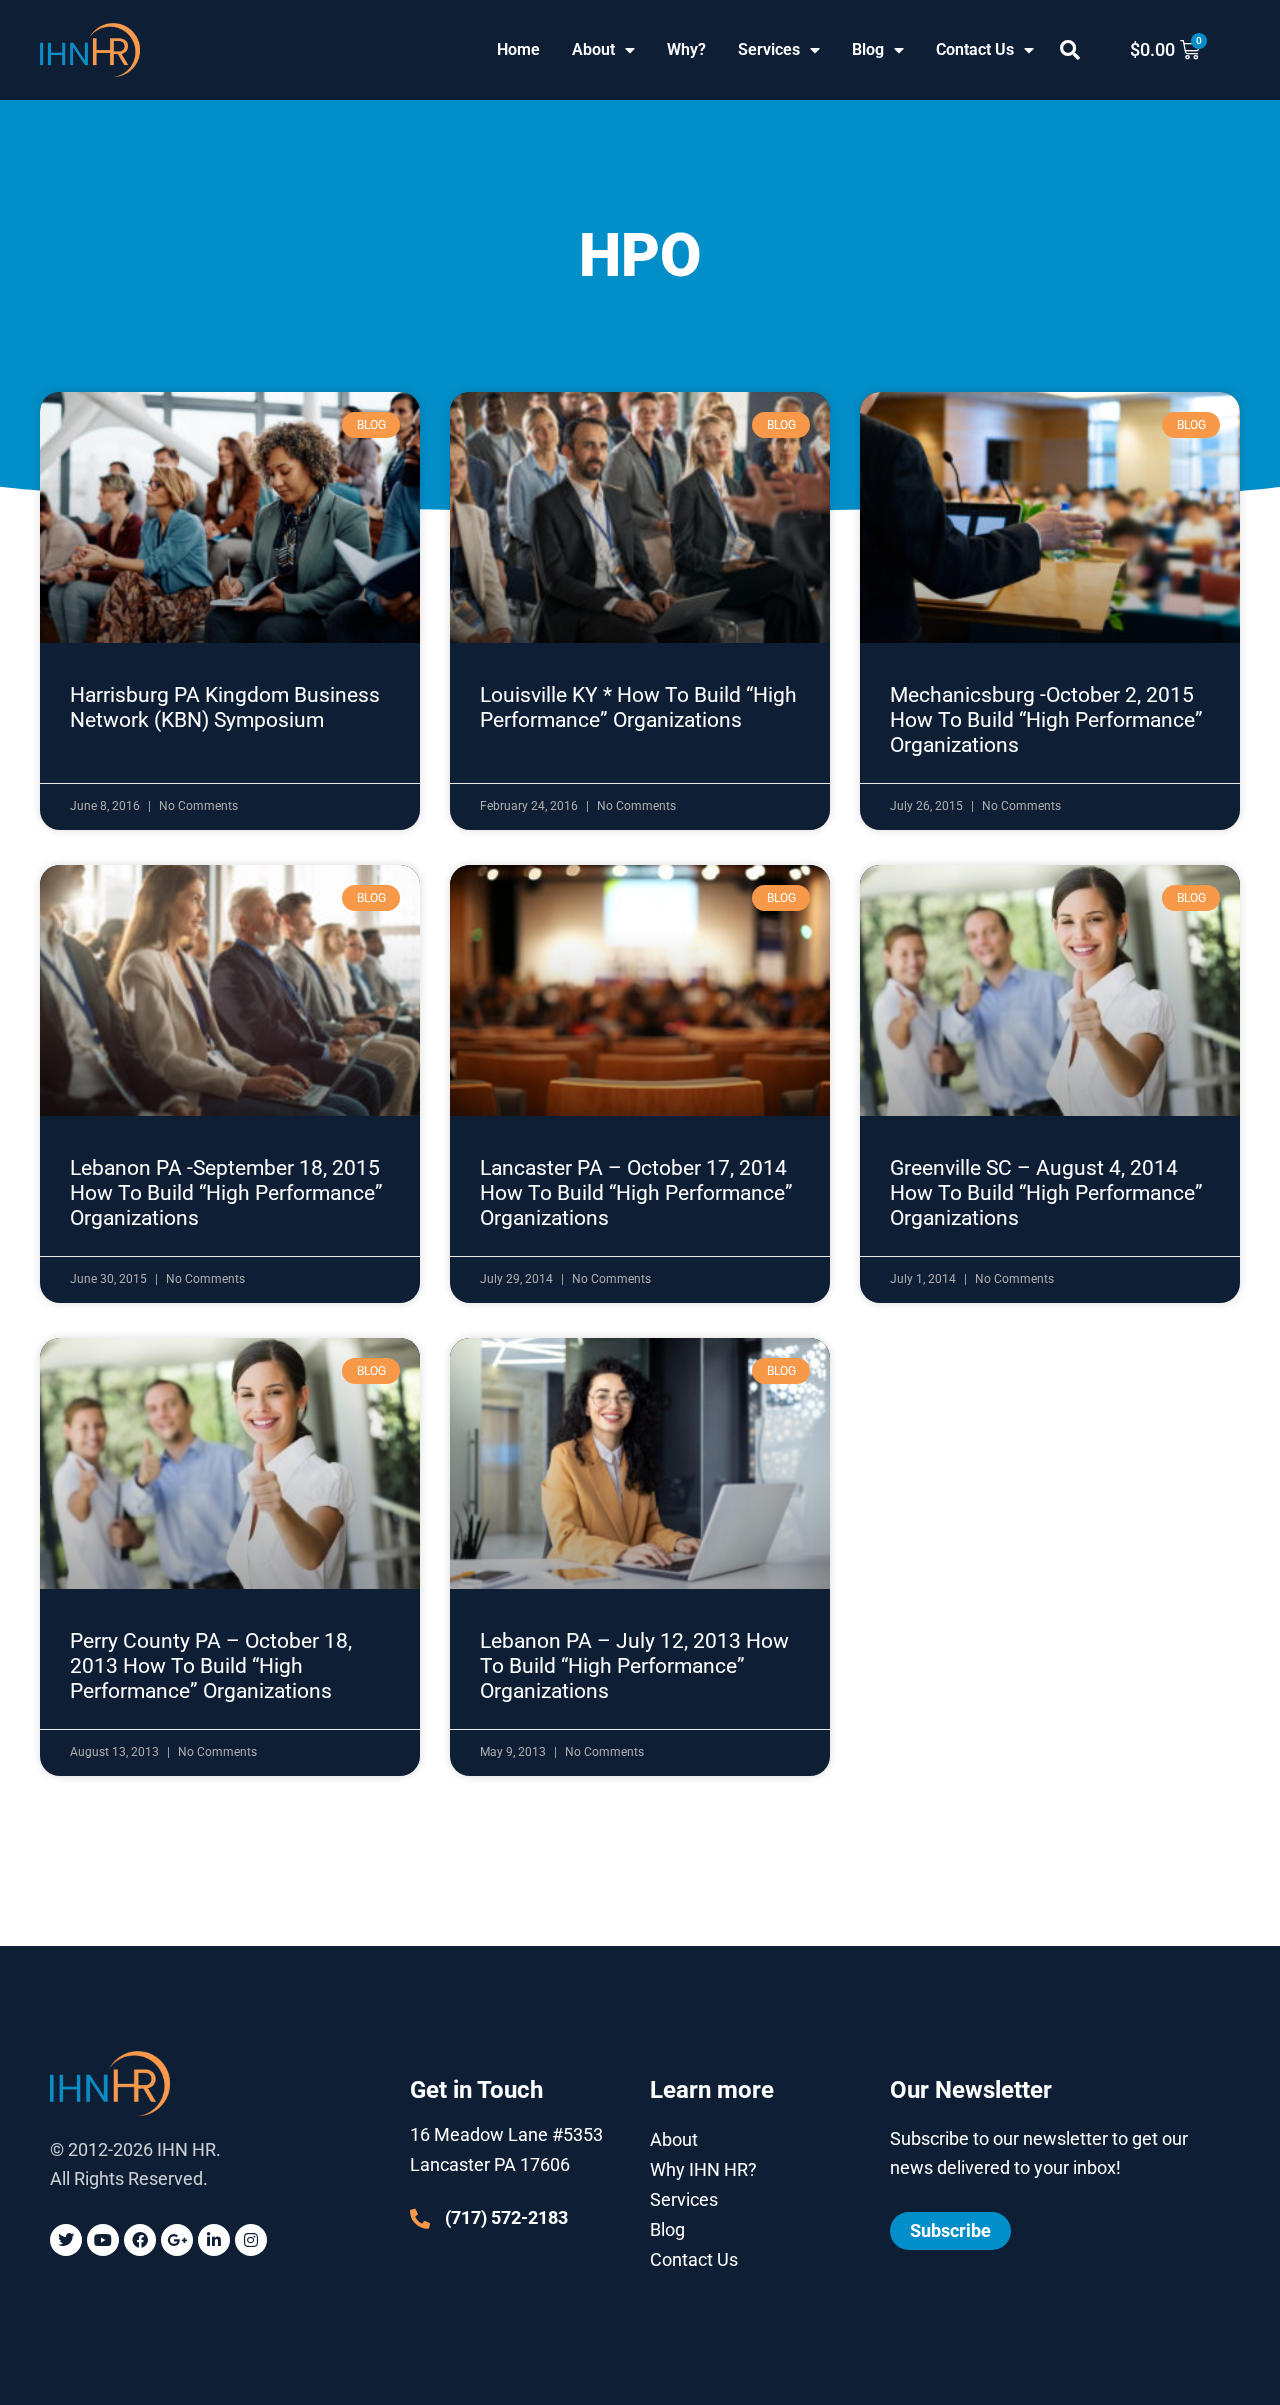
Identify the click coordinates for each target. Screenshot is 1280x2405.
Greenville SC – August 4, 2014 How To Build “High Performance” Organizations (1046, 1193)
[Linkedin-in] (214, 2240)
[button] (1070, 50)
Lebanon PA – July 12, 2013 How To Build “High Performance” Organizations (634, 1666)
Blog (868, 49)
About (593, 49)
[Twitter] (66, 2240)
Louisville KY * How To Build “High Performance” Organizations (638, 707)
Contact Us (975, 49)
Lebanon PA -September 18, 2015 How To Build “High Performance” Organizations (226, 1193)
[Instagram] (251, 2240)
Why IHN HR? (703, 2169)
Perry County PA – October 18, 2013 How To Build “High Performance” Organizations (211, 1666)
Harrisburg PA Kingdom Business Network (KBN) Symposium (225, 707)
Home (518, 49)
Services (769, 49)
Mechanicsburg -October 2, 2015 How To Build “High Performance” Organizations (1046, 720)
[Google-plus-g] (177, 2240)
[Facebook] (140, 2240)
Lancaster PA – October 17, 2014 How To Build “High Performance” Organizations (636, 1193)
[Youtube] (103, 2240)
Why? (686, 49)
